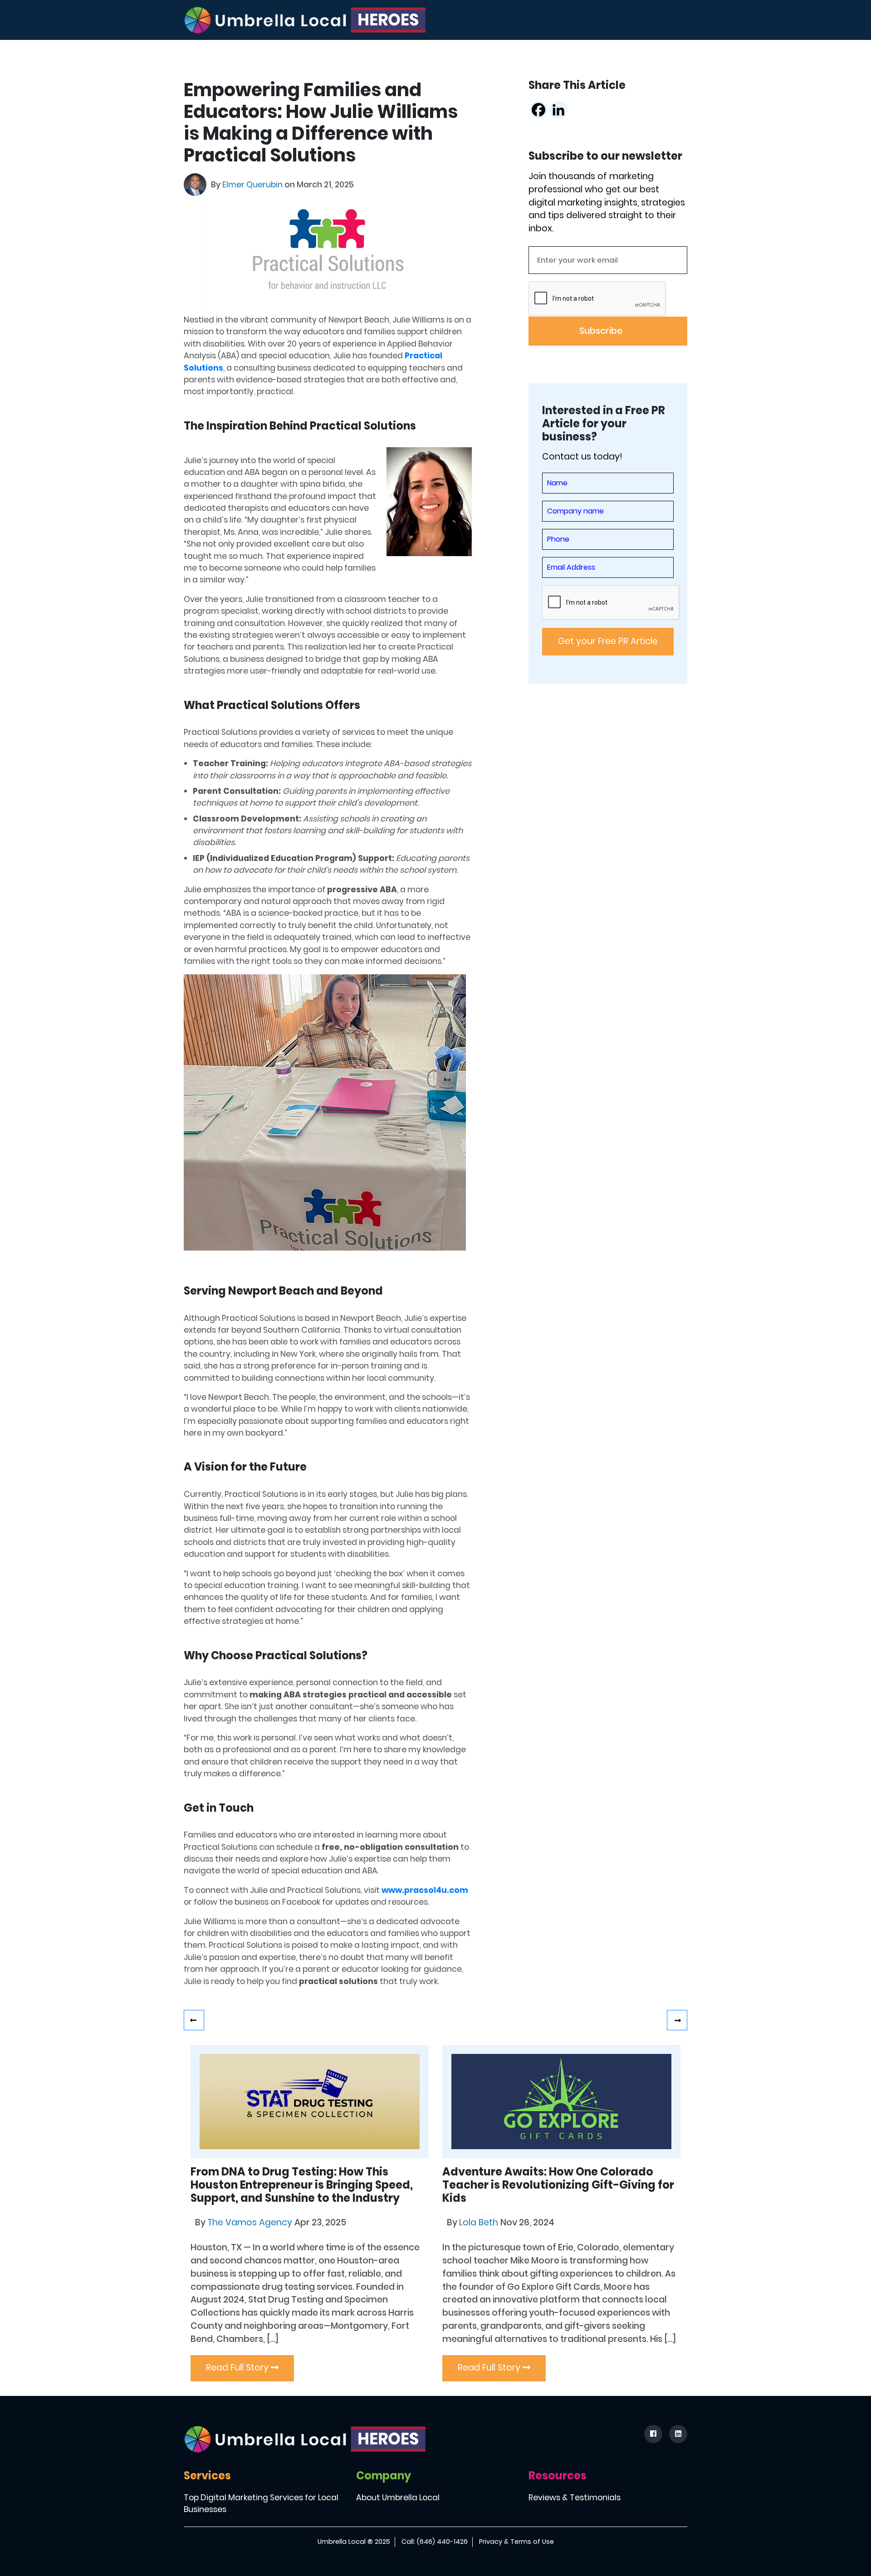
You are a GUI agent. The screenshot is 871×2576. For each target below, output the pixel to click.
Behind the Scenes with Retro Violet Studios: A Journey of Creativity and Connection (194, 2020)
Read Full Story (238, 2368)
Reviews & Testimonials (575, 2498)
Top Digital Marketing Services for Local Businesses (261, 2503)
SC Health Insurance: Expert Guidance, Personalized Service (677, 2020)
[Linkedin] (558, 110)
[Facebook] (538, 110)
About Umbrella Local (398, 2498)
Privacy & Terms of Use (516, 2542)
